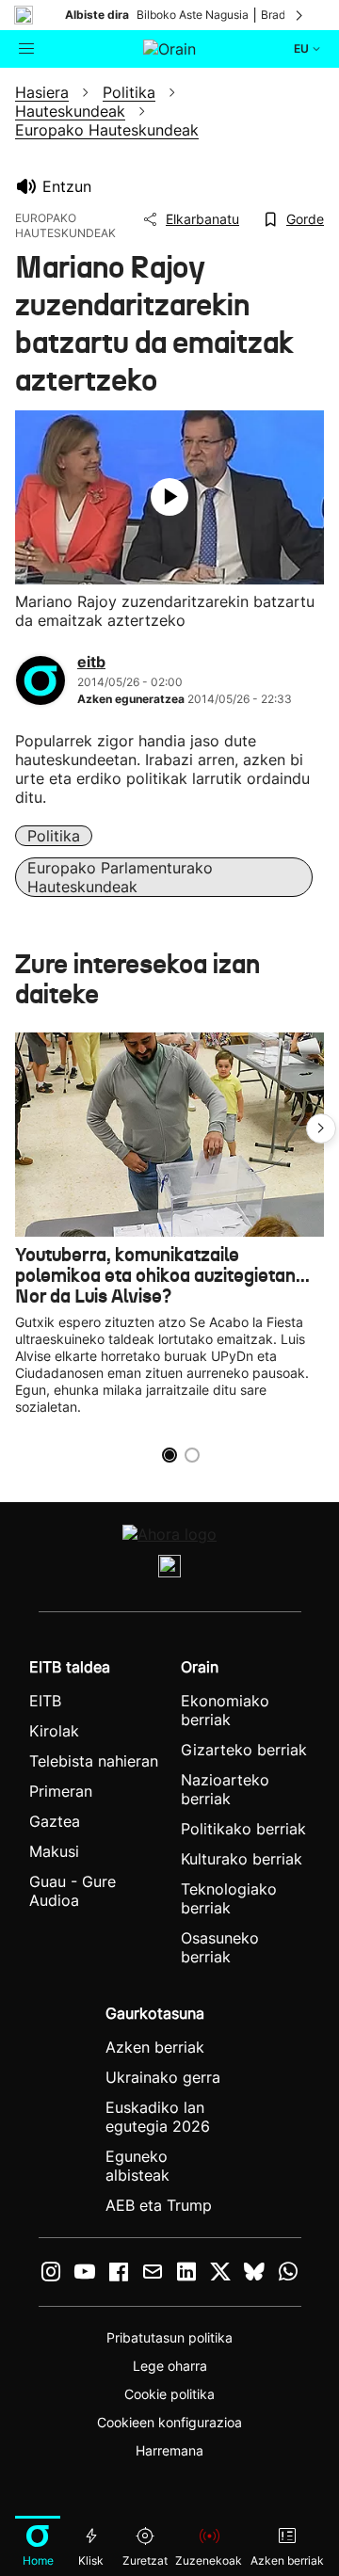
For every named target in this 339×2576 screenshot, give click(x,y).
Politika (54, 836)
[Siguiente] (300, 15)
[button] (321, 1128)
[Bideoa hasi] (169, 497)
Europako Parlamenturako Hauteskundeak (120, 877)
